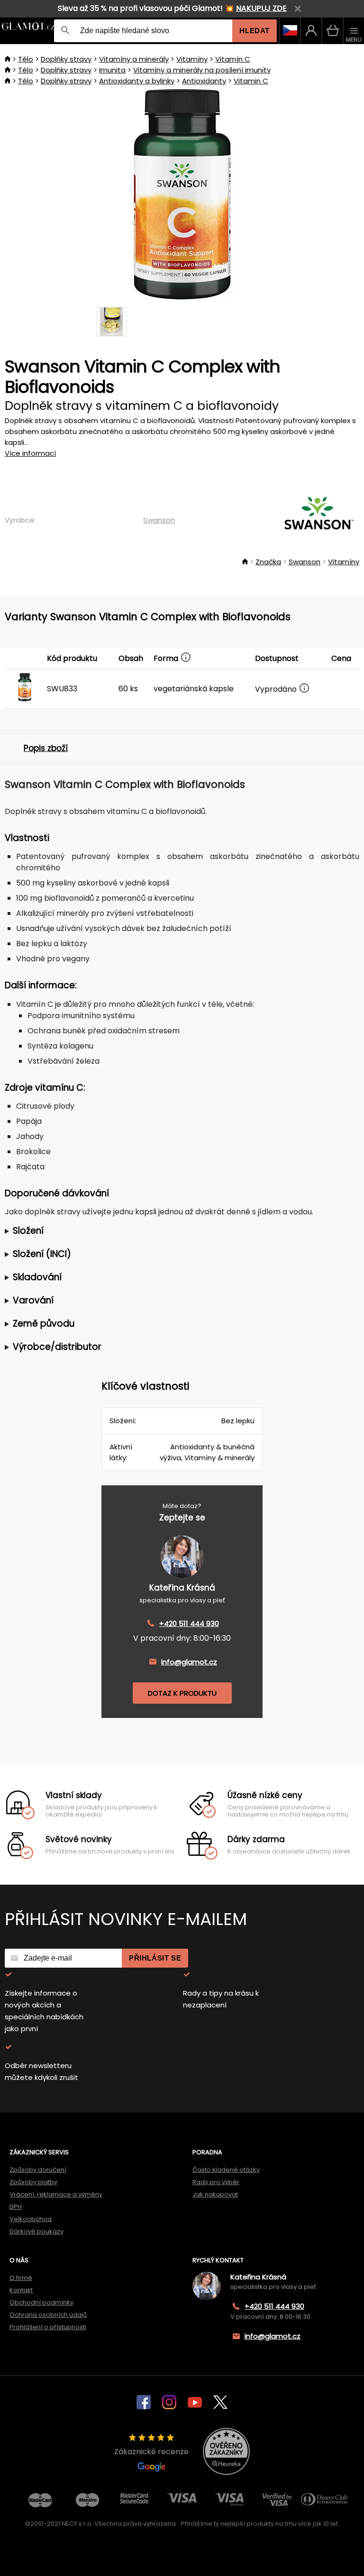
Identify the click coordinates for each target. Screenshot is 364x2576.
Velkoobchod (31, 2219)
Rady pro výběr (216, 2182)
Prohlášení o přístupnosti (48, 2327)
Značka (268, 562)
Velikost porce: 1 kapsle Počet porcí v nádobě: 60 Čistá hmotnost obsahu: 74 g (171, 1231)
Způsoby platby (33, 2182)
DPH (16, 2207)
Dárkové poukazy (36, 2231)
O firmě (21, 2278)
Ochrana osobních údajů (48, 2315)
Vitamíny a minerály (134, 59)
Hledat (255, 31)
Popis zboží (46, 748)
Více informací (30, 453)
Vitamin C (251, 81)
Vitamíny (192, 59)
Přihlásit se (155, 1958)
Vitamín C (233, 59)
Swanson (159, 520)
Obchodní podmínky (41, 2302)
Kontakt (21, 2290)
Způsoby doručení (38, 2170)
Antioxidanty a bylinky (137, 81)
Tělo (26, 59)
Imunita (112, 70)
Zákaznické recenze (151, 2452)
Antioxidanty (204, 81)
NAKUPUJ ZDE (261, 8)
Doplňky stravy (66, 59)
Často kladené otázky (226, 2170)
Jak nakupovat (215, 2194)
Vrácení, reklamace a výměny (56, 2194)
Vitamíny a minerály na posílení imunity (202, 70)
